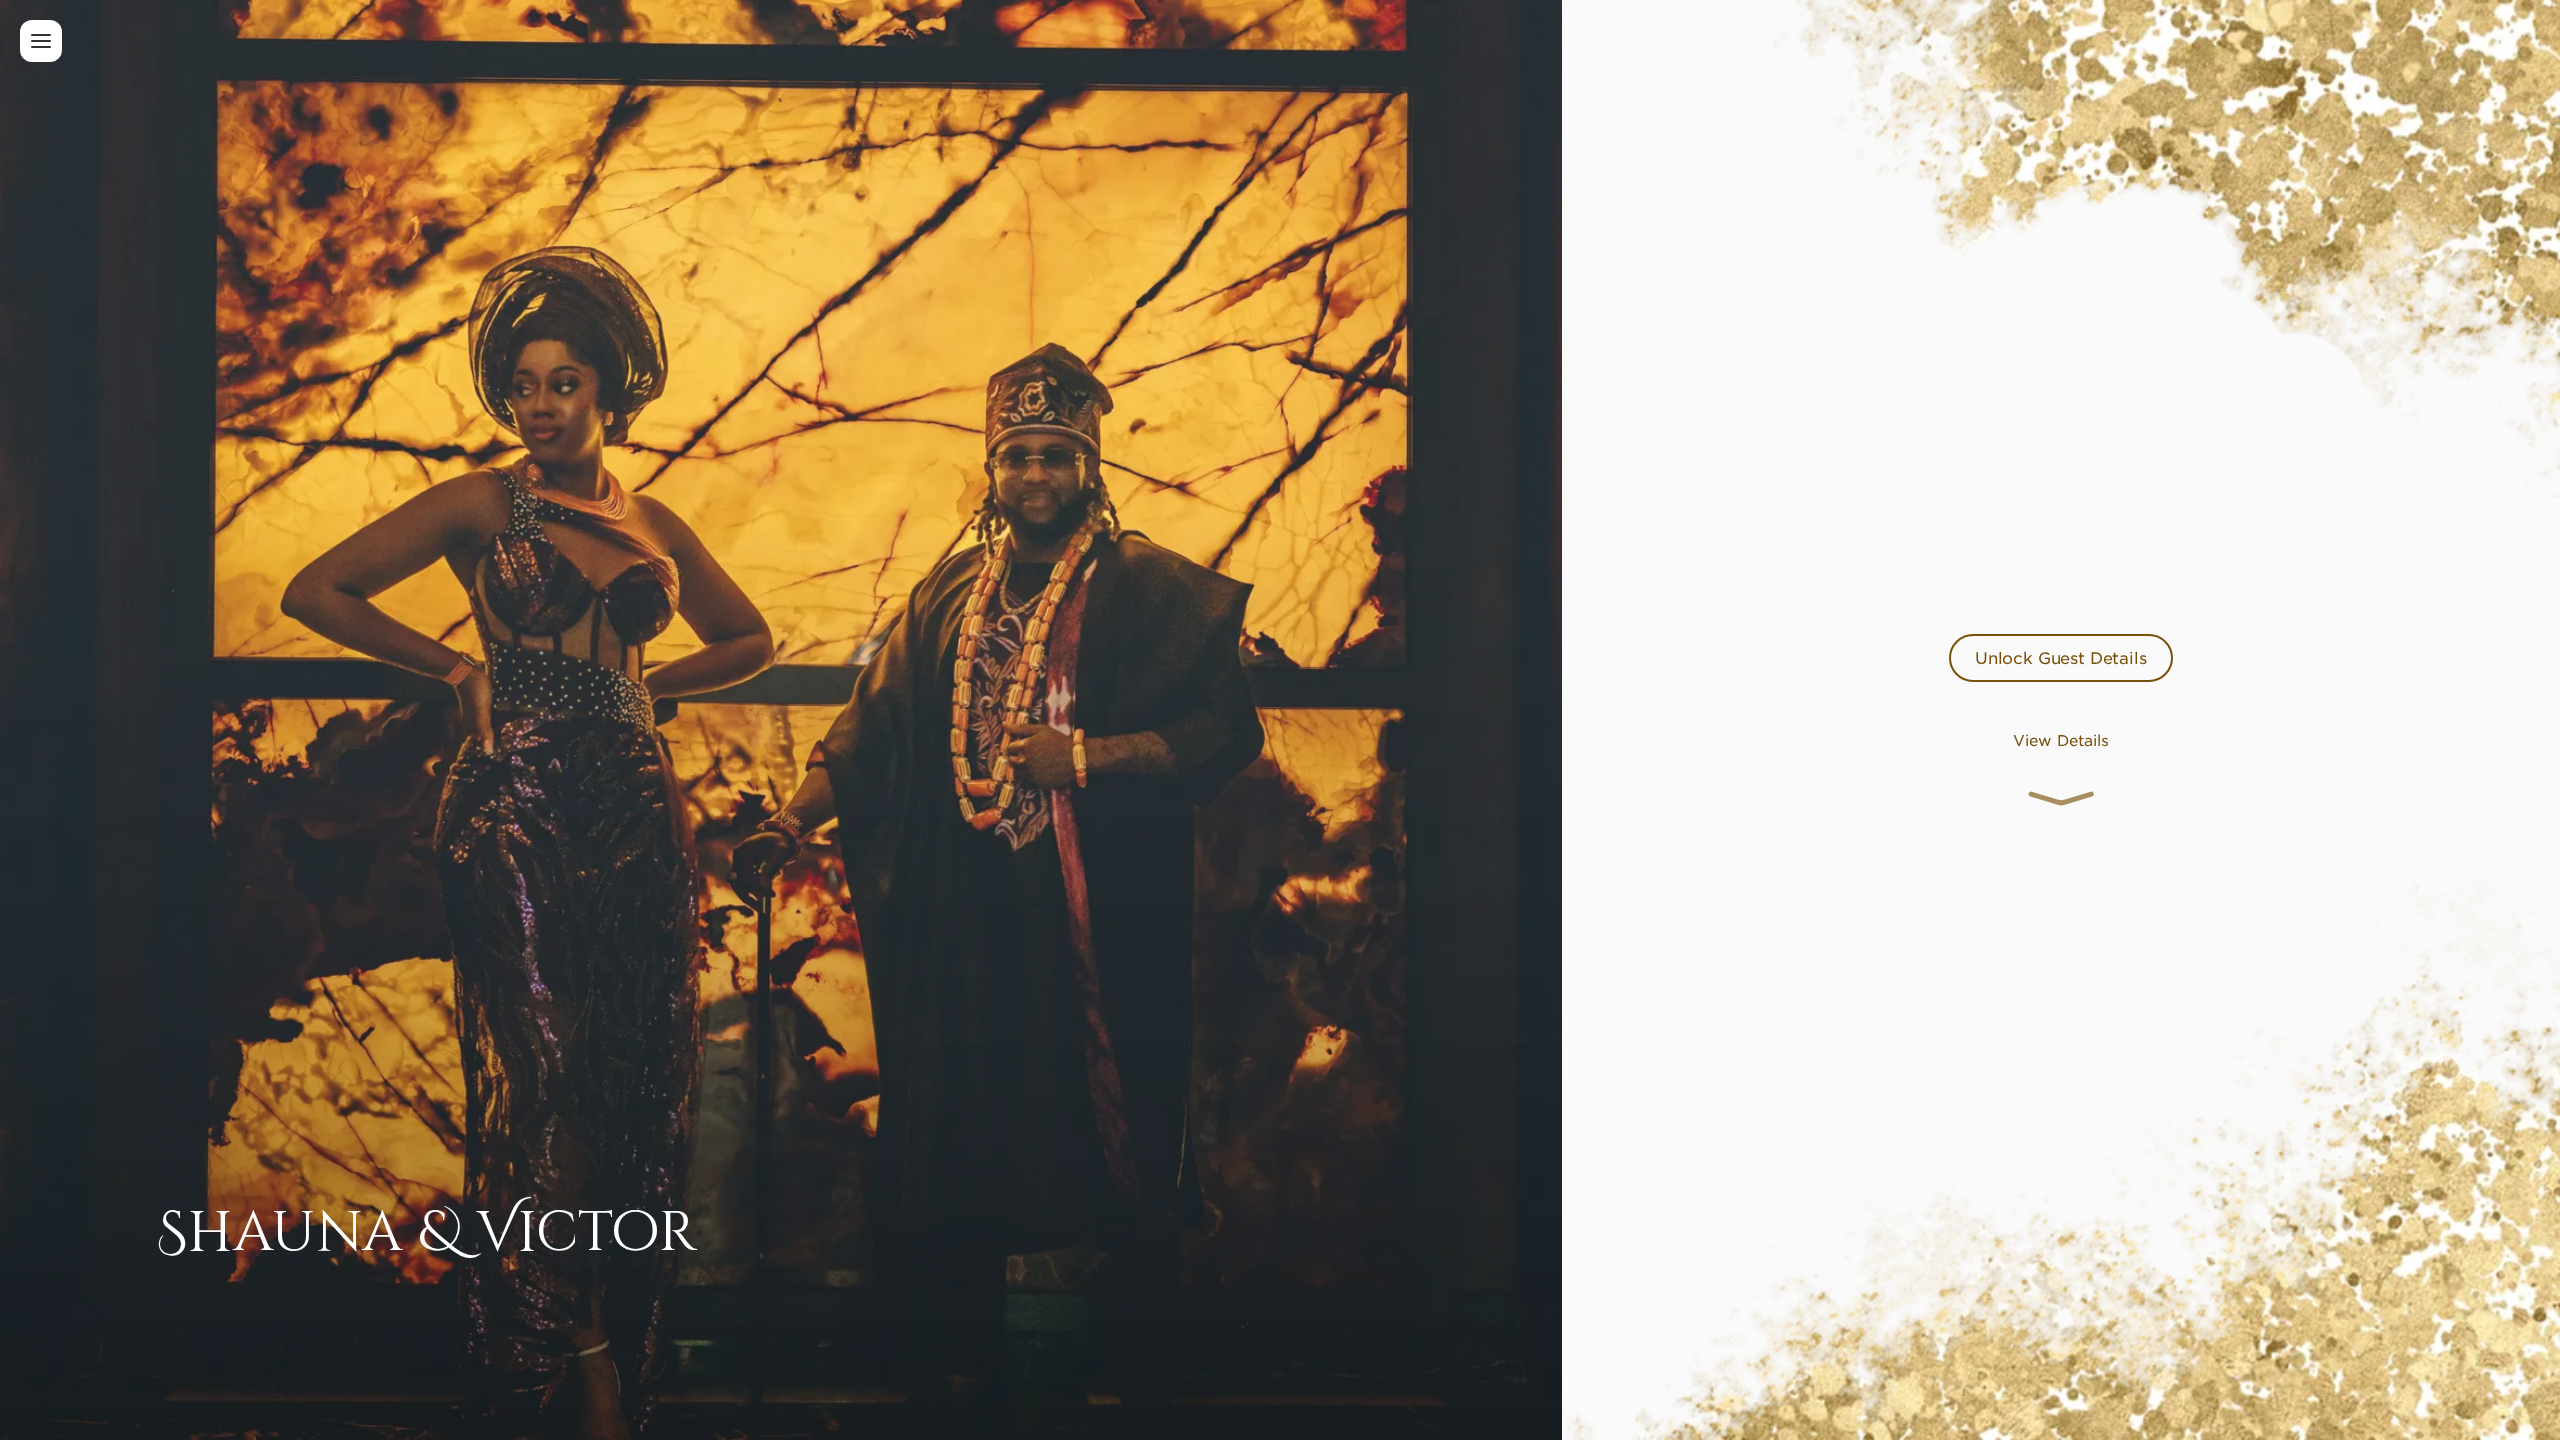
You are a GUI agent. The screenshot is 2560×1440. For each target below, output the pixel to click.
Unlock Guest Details (2061, 657)
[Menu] (41, 41)
